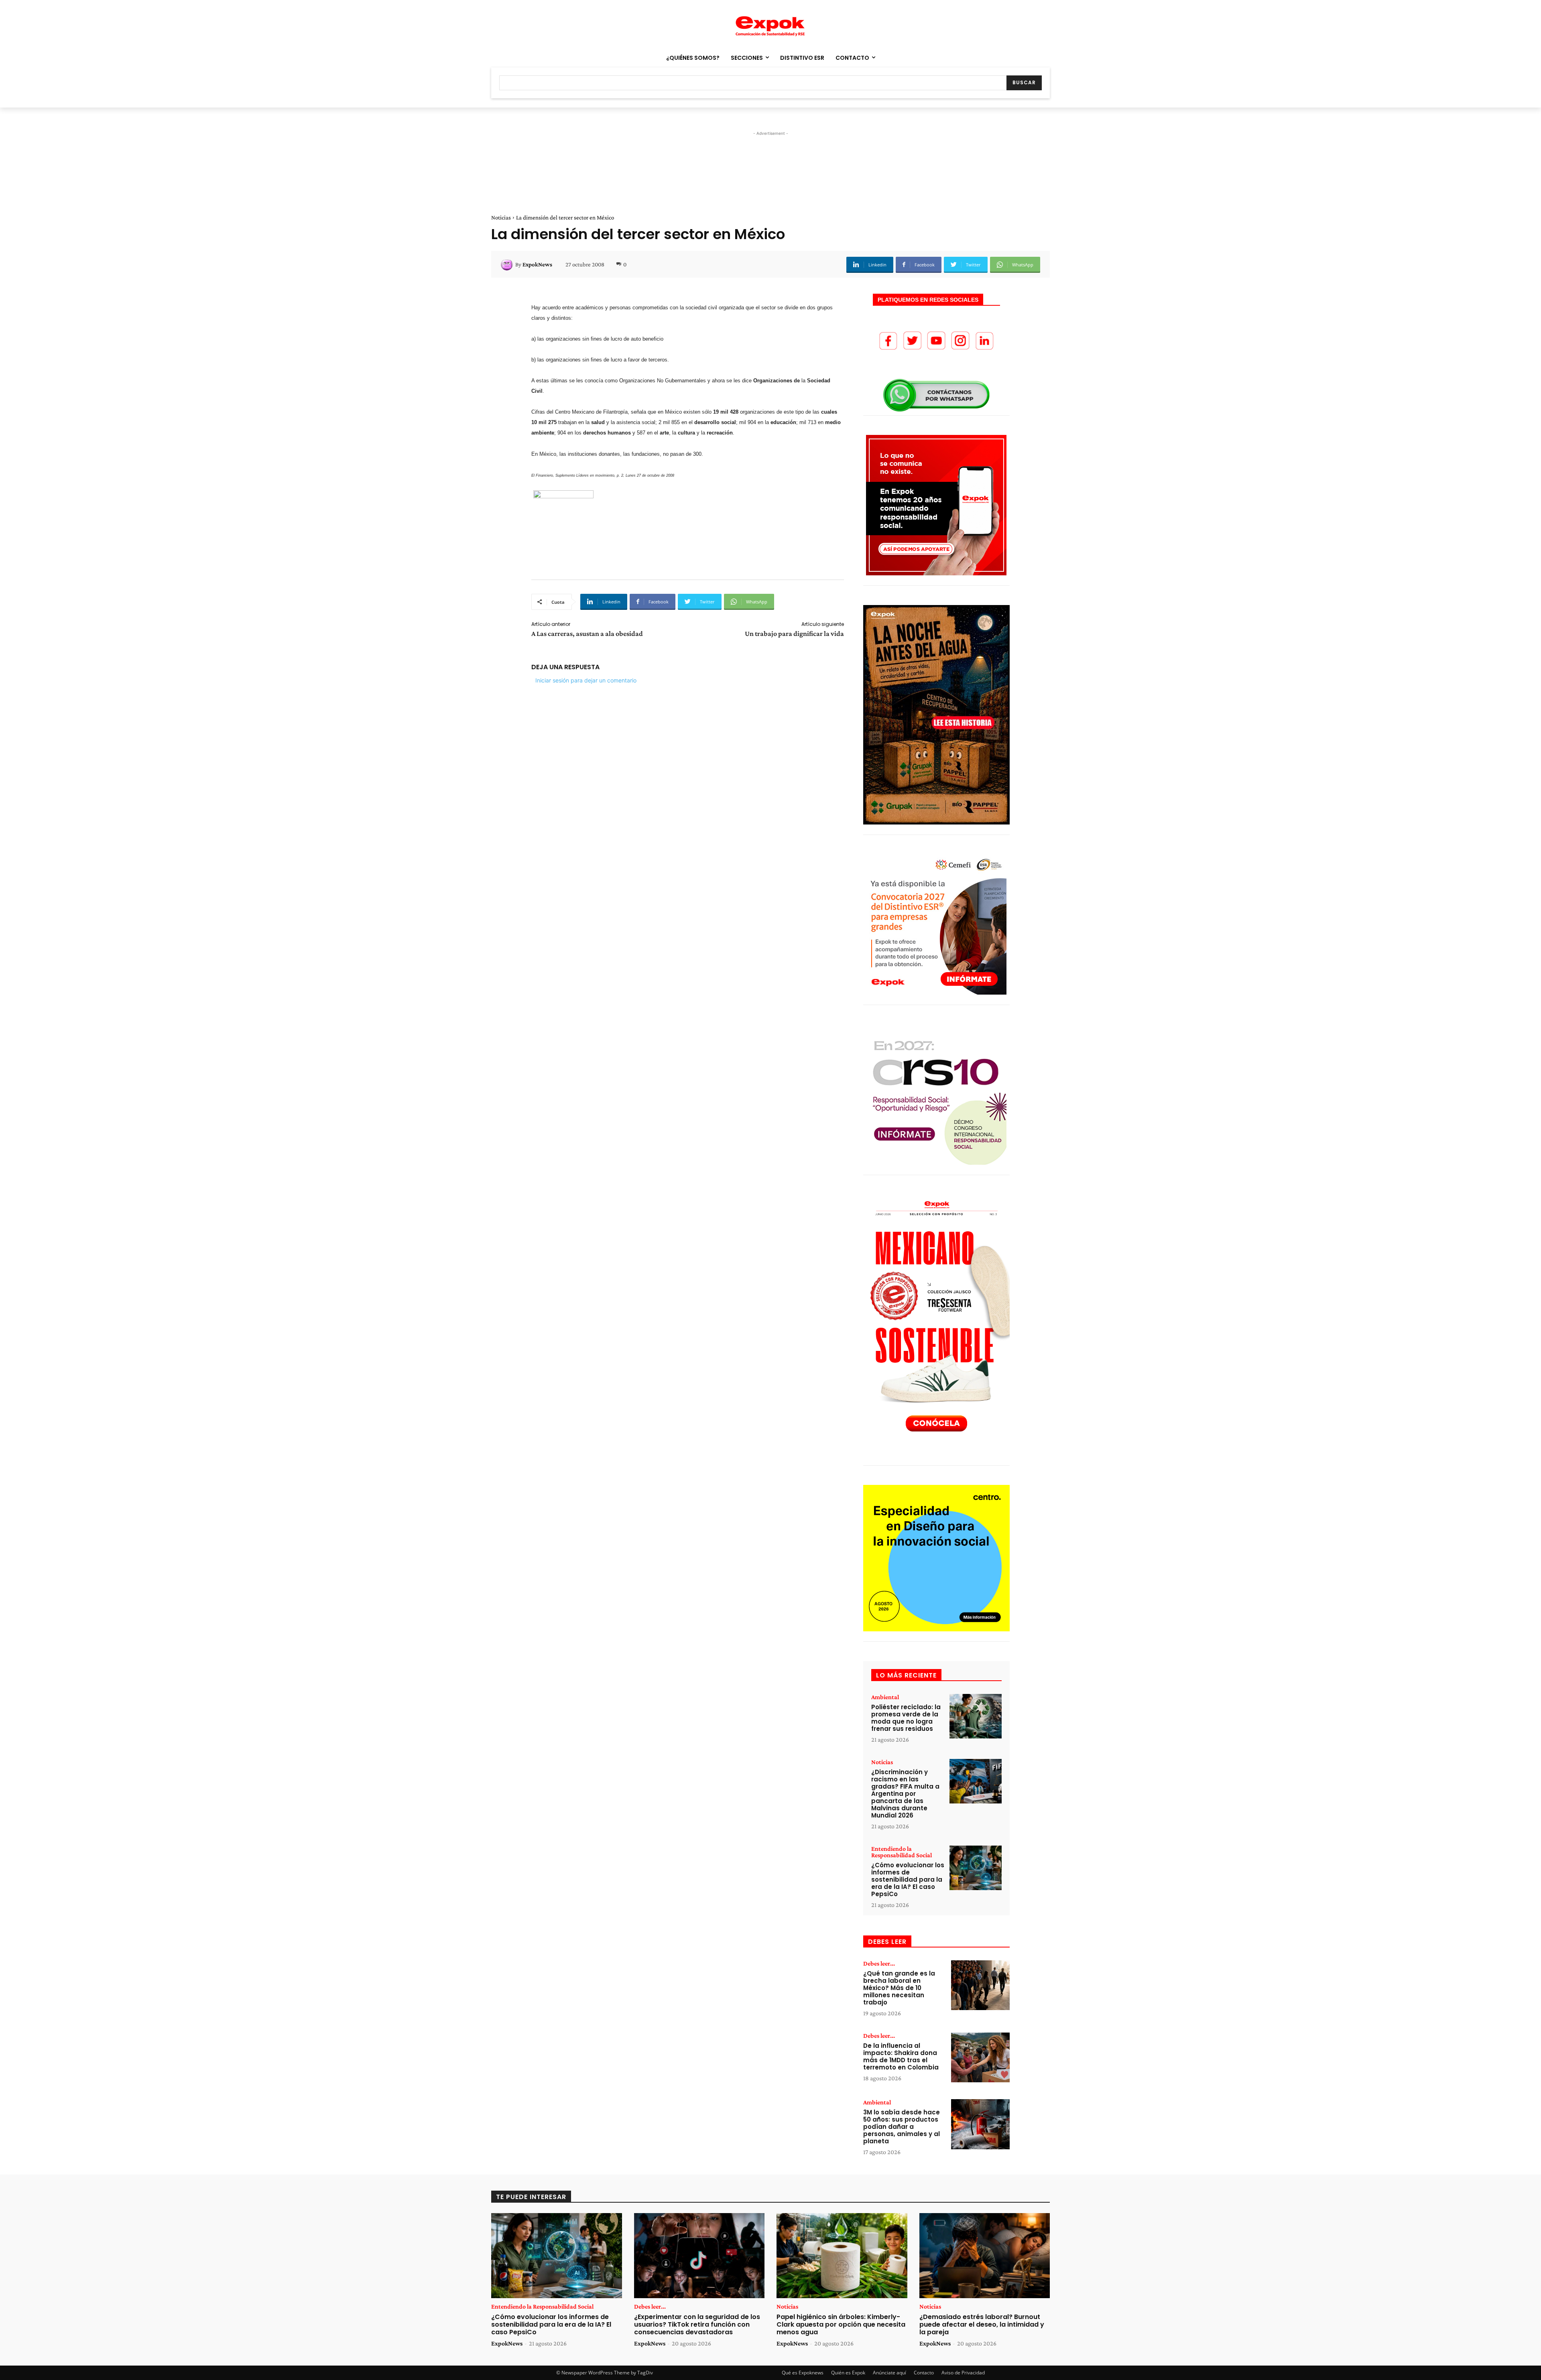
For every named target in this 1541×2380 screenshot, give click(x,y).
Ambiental (885, 1697)
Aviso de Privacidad (963, 2373)
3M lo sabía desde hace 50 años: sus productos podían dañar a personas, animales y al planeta (902, 2127)
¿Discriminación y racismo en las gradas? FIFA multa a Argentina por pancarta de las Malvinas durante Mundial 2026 (905, 1794)
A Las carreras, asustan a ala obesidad (587, 634)
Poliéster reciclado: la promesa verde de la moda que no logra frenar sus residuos (906, 1718)
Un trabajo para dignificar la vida (794, 634)
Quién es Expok (848, 2373)
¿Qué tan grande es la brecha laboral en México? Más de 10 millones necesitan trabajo (899, 1988)
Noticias (501, 217)
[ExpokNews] (508, 264)
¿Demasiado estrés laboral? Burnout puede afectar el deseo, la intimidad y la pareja (982, 2324)
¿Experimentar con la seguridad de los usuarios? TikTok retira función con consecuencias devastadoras (697, 2324)
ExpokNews (537, 264)
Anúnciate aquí (889, 2373)
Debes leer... (879, 1964)
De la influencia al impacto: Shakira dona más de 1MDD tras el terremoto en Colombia (901, 2056)
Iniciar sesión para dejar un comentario (586, 680)
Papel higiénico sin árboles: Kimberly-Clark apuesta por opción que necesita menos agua (841, 2324)
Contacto (924, 2373)
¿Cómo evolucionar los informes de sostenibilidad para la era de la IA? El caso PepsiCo (908, 1879)
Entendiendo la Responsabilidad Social (902, 1852)
